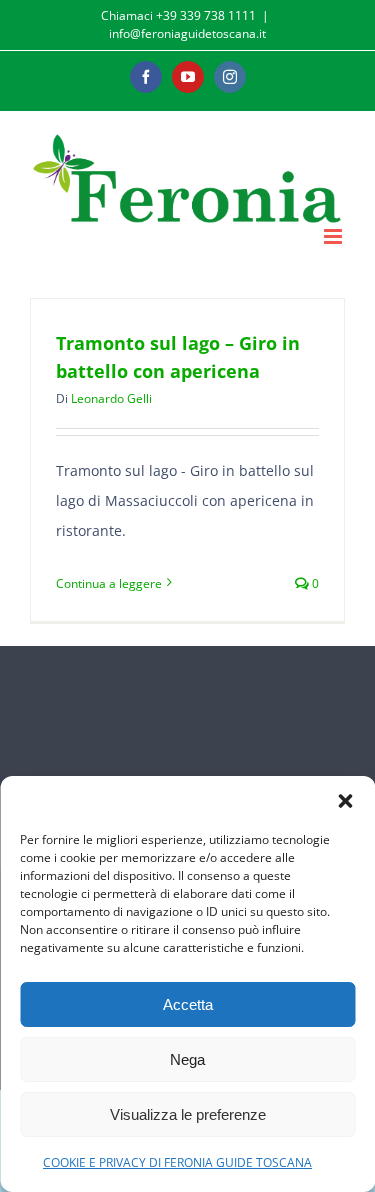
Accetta (188, 1004)
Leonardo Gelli (111, 398)
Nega (187, 1059)
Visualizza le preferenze (188, 1114)
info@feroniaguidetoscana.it (187, 33)
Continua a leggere (109, 583)
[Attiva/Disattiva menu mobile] (334, 236)
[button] (345, 801)
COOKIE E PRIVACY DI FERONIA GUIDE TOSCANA (177, 1162)
